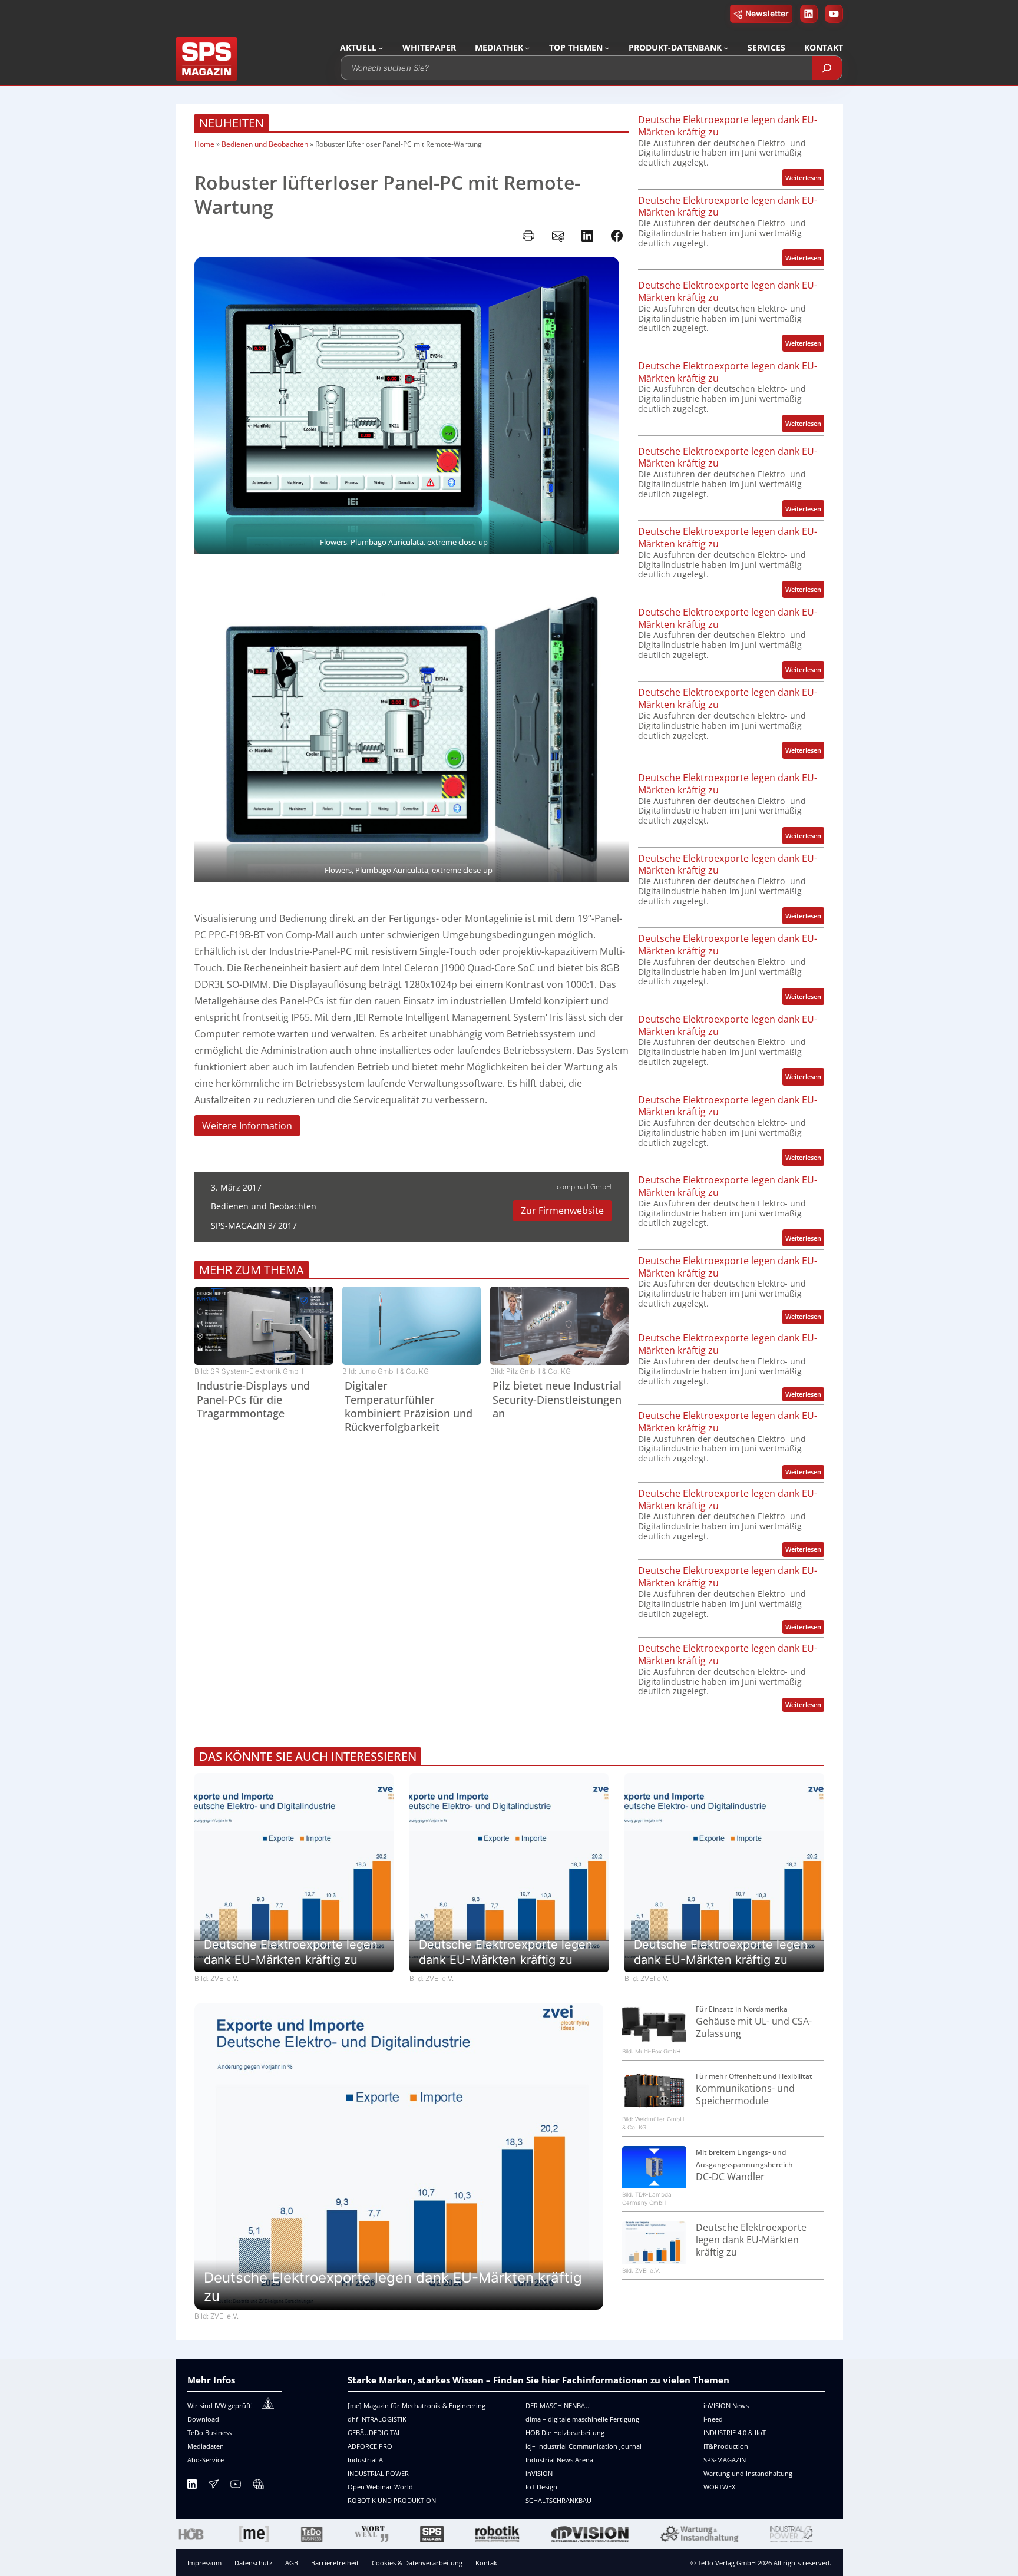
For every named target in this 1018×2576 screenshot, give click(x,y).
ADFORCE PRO (370, 2446)
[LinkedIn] (192, 2486)
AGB (292, 2563)
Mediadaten (206, 2446)
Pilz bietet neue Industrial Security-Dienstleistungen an (557, 1400)
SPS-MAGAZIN (725, 2460)
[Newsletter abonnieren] (213, 2486)
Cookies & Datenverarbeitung (417, 2563)
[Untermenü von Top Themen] (607, 48)
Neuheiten (232, 123)
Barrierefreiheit (335, 2563)
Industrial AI (366, 2460)
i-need (713, 2419)
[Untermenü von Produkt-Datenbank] (726, 48)
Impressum (204, 2563)
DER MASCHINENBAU (558, 2405)
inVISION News (726, 2405)
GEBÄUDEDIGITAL (374, 2433)
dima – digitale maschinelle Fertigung (582, 2419)
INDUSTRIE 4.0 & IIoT (735, 2433)
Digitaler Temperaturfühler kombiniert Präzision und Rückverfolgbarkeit (409, 1406)
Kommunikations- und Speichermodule (745, 2095)
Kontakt (487, 2563)
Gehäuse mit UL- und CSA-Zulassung (754, 2028)
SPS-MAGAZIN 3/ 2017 (254, 1226)
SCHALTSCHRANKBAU (558, 2500)
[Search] (827, 68)
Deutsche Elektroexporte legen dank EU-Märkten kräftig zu (728, 126)
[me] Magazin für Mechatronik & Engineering (417, 2405)
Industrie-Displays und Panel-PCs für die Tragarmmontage (253, 1400)
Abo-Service (206, 2460)
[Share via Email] (558, 236)
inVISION (539, 2473)
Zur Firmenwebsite (562, 1211)
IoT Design (541, 2487)
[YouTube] (236, 2486)
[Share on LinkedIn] (587, 236)
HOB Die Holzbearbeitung (565, 2433)
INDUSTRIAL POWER (378, 2473)
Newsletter (767, 13)
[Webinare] (258, 2486)
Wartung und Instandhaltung (748, 2473)
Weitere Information (247, 1126)
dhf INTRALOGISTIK (377, 2419)
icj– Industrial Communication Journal (584, 2446)
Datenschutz (253, 2563)
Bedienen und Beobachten (265, 144)
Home (204, 144)
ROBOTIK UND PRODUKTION (392, 2500)
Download (203, 2419)
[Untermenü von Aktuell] (381, 48)
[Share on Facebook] (617, 236)
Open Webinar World (380, 2487)
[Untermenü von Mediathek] (527, 48)
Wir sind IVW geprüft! (220, 2405)
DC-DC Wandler (730, 2177)
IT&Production (726, 2446)
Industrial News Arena (559, 2460)
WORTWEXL (721, 2487)
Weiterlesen (805, 179)
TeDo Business (209, 2433)
